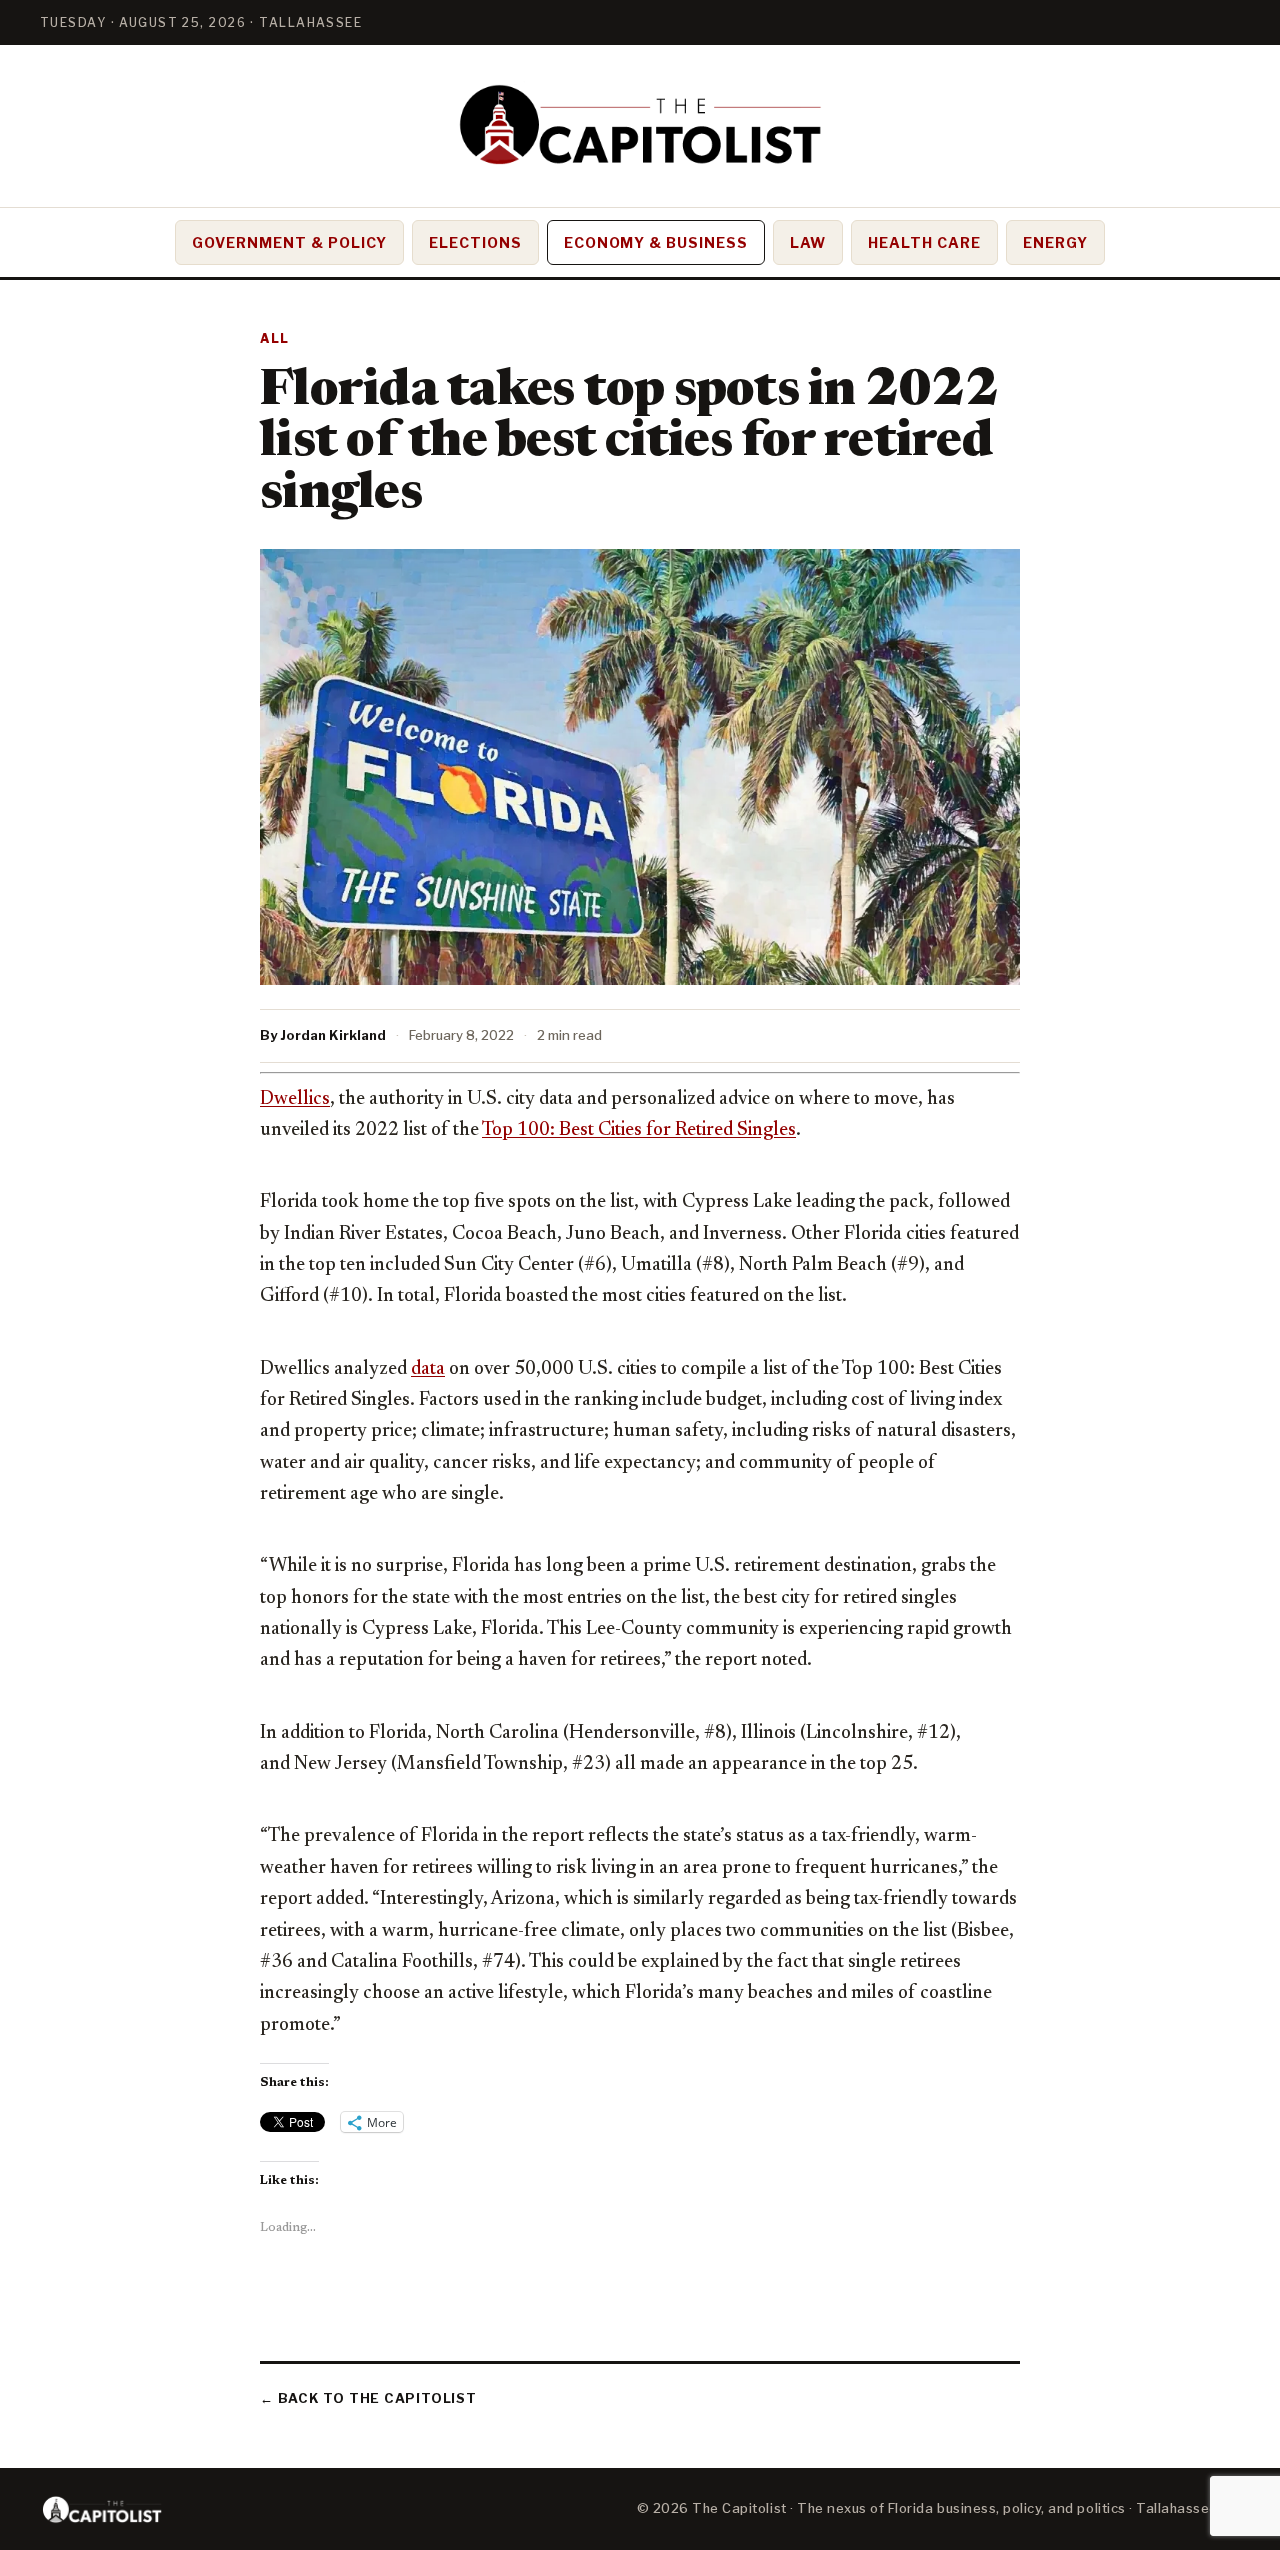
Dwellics (295, 1099)
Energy (1055, 242)
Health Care (924, 242)
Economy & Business (656, 242)
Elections (475, 242)
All (275, 338)
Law (808, 242)
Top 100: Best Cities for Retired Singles (639, 1130)
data (428, 1369)
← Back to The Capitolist (368, 2398)
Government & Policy (289, 242)
